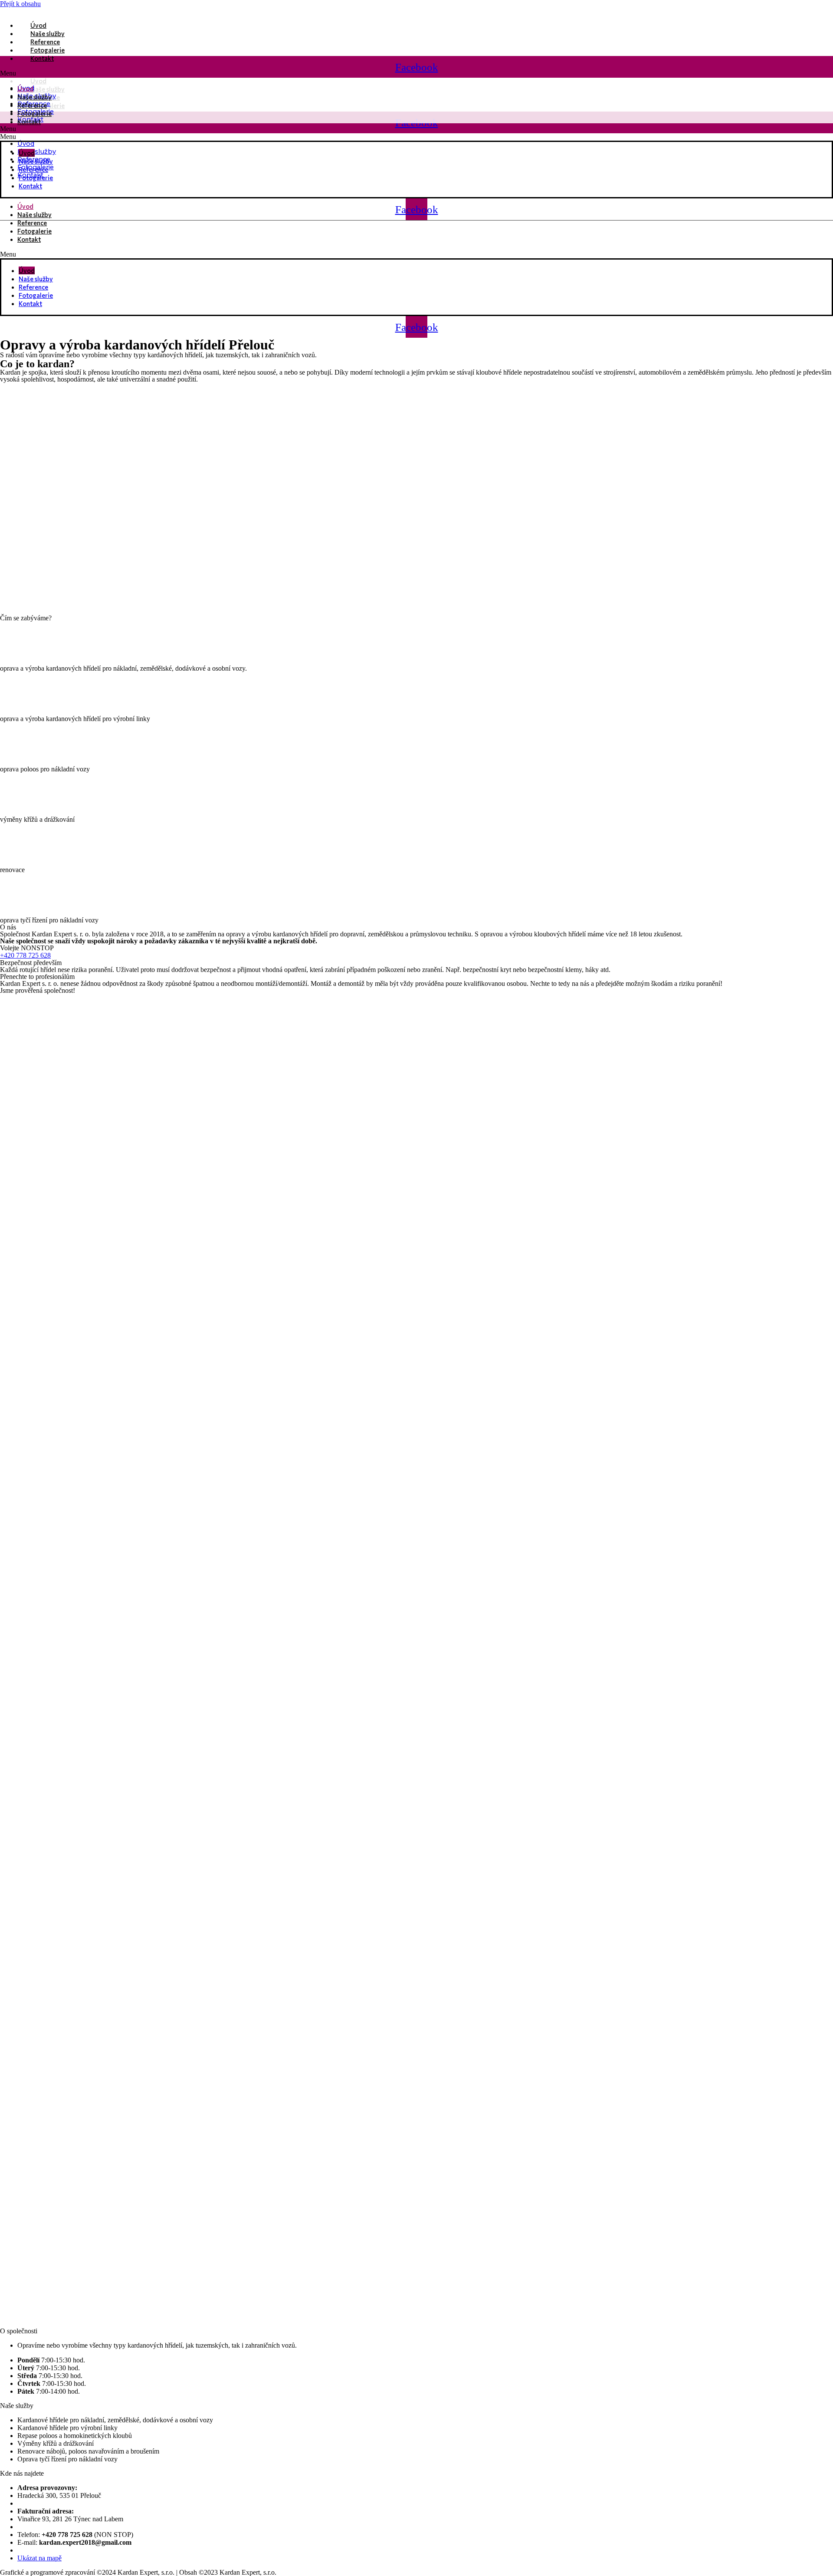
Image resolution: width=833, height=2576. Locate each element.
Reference (32, 223)
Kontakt (29, 239)
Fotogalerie (34, 231)
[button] (416, 254)
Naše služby (36, 279)
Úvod (27, 270)
